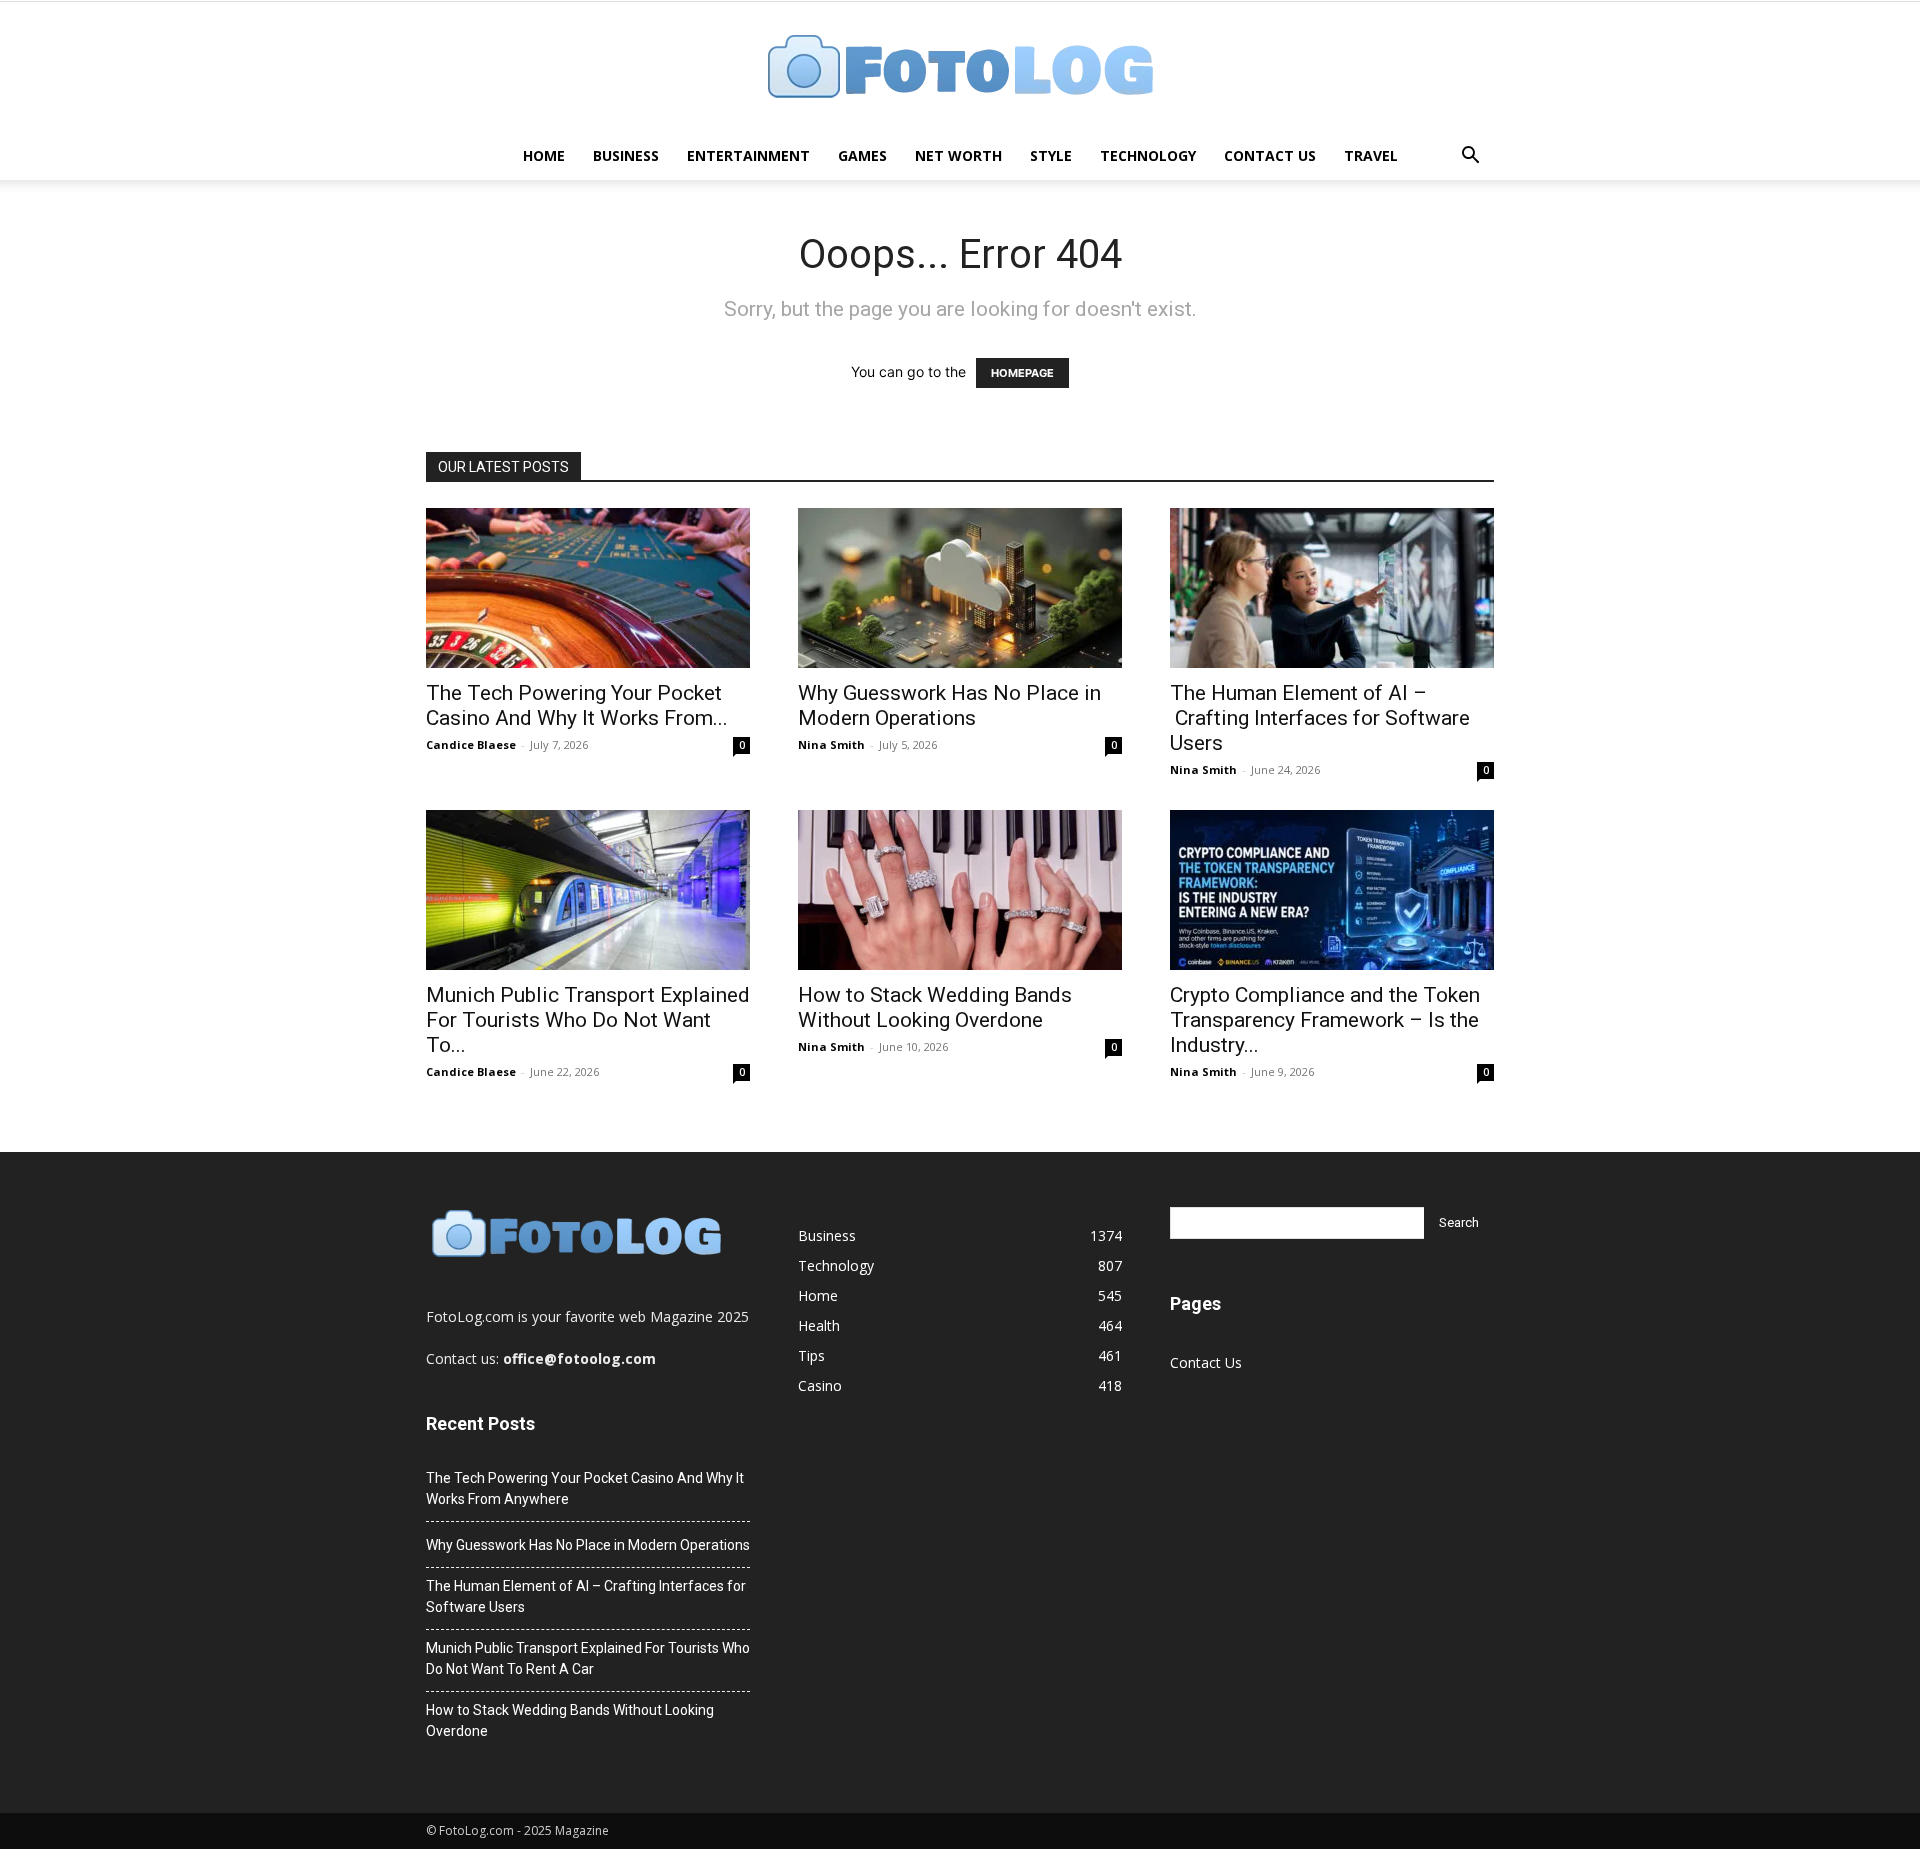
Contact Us (1270, 155)
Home (544, 155)
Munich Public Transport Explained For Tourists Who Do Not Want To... (588, 1020)
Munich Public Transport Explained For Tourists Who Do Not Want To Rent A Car (588, 1658)
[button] (1470, 157)
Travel (1371, 155)
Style (1051, 155)
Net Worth (958, 155)
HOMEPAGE (1022, 373)
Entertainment (748, 155)
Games (862, 155)
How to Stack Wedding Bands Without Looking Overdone (935, 1007)
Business (626, 155)
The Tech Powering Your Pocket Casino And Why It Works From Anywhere (585, 1488)
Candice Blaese (471, 744)
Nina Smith (831, 744)
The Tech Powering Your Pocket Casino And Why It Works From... (577, 705)
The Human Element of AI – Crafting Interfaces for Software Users (1320, 718)
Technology (1148, 155)
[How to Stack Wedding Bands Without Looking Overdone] (960, 890)
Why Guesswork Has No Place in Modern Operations (949, 705)
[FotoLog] (960, 68)
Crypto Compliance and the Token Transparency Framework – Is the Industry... (1325, 1020)
